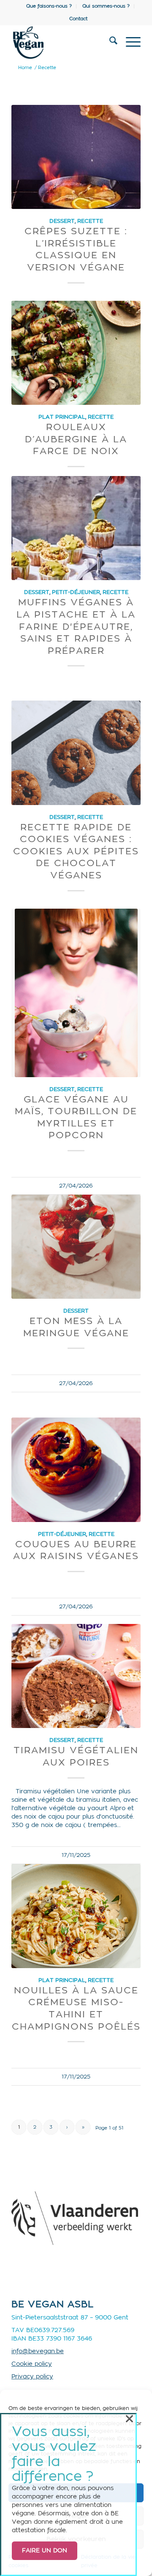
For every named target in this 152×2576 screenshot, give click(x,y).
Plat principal (62, 417)
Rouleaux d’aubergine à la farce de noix (76, 439)
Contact (78, 19)
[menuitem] (49, 6)
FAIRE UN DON (45, 2551)
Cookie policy (32, 2364)
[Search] (109, 43)
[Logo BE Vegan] (63, 43)
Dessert (62, 221)
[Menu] (129, 43)
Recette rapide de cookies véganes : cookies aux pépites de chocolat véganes (76, 851)
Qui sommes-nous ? (106, 6)
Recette (90, 221)
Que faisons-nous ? (49, 6)
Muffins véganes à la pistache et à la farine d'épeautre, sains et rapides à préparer (76, 626)
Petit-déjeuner (76, 592)
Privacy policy (32, 2377)
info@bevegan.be (38, 2351)
